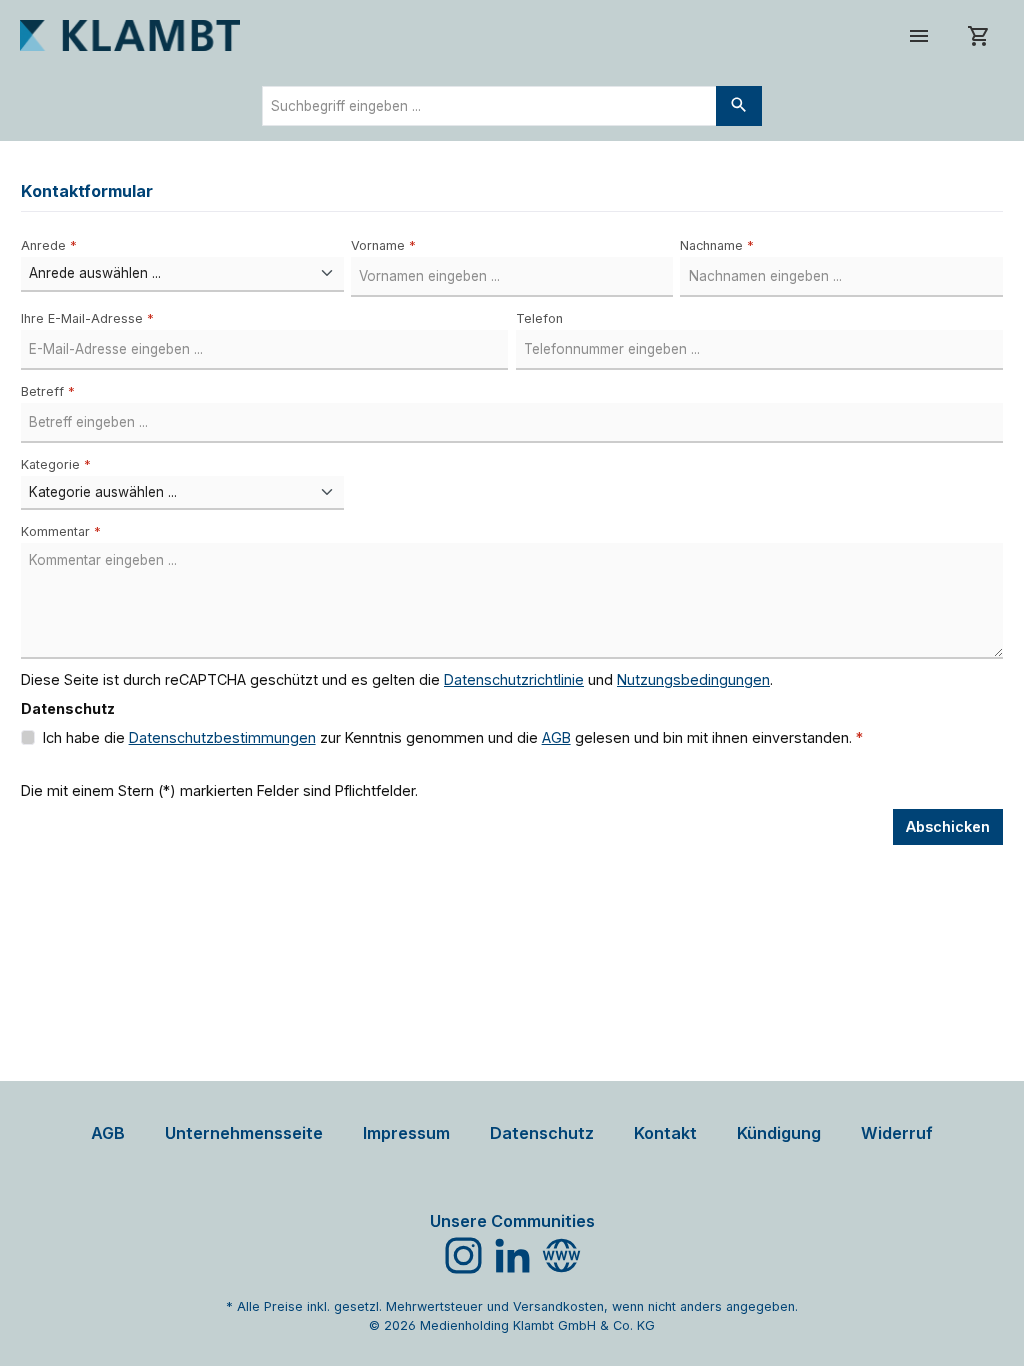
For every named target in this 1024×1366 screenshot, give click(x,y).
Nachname (717, 245)
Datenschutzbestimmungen (222, 737)
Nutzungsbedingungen (693, 679)
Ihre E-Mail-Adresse (87, 318)
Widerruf (897, 1133)
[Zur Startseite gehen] (130, 35)
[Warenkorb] (979, 35)
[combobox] (489, 106)
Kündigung (779, 1133)
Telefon (539, 318)
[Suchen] (739, 106)
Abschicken (948, 826)
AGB (556, 737)
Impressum (406, 1133)
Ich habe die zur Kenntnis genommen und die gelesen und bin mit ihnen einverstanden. (453, 737)
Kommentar (61, 531)
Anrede (49, 245)
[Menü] (919, 35)
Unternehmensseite (244, 1133)
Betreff (48, 391)
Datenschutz (542, 1133)
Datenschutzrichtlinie (514, 679)
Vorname (383, 245)
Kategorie (56, 464)
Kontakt (665, 1133)
